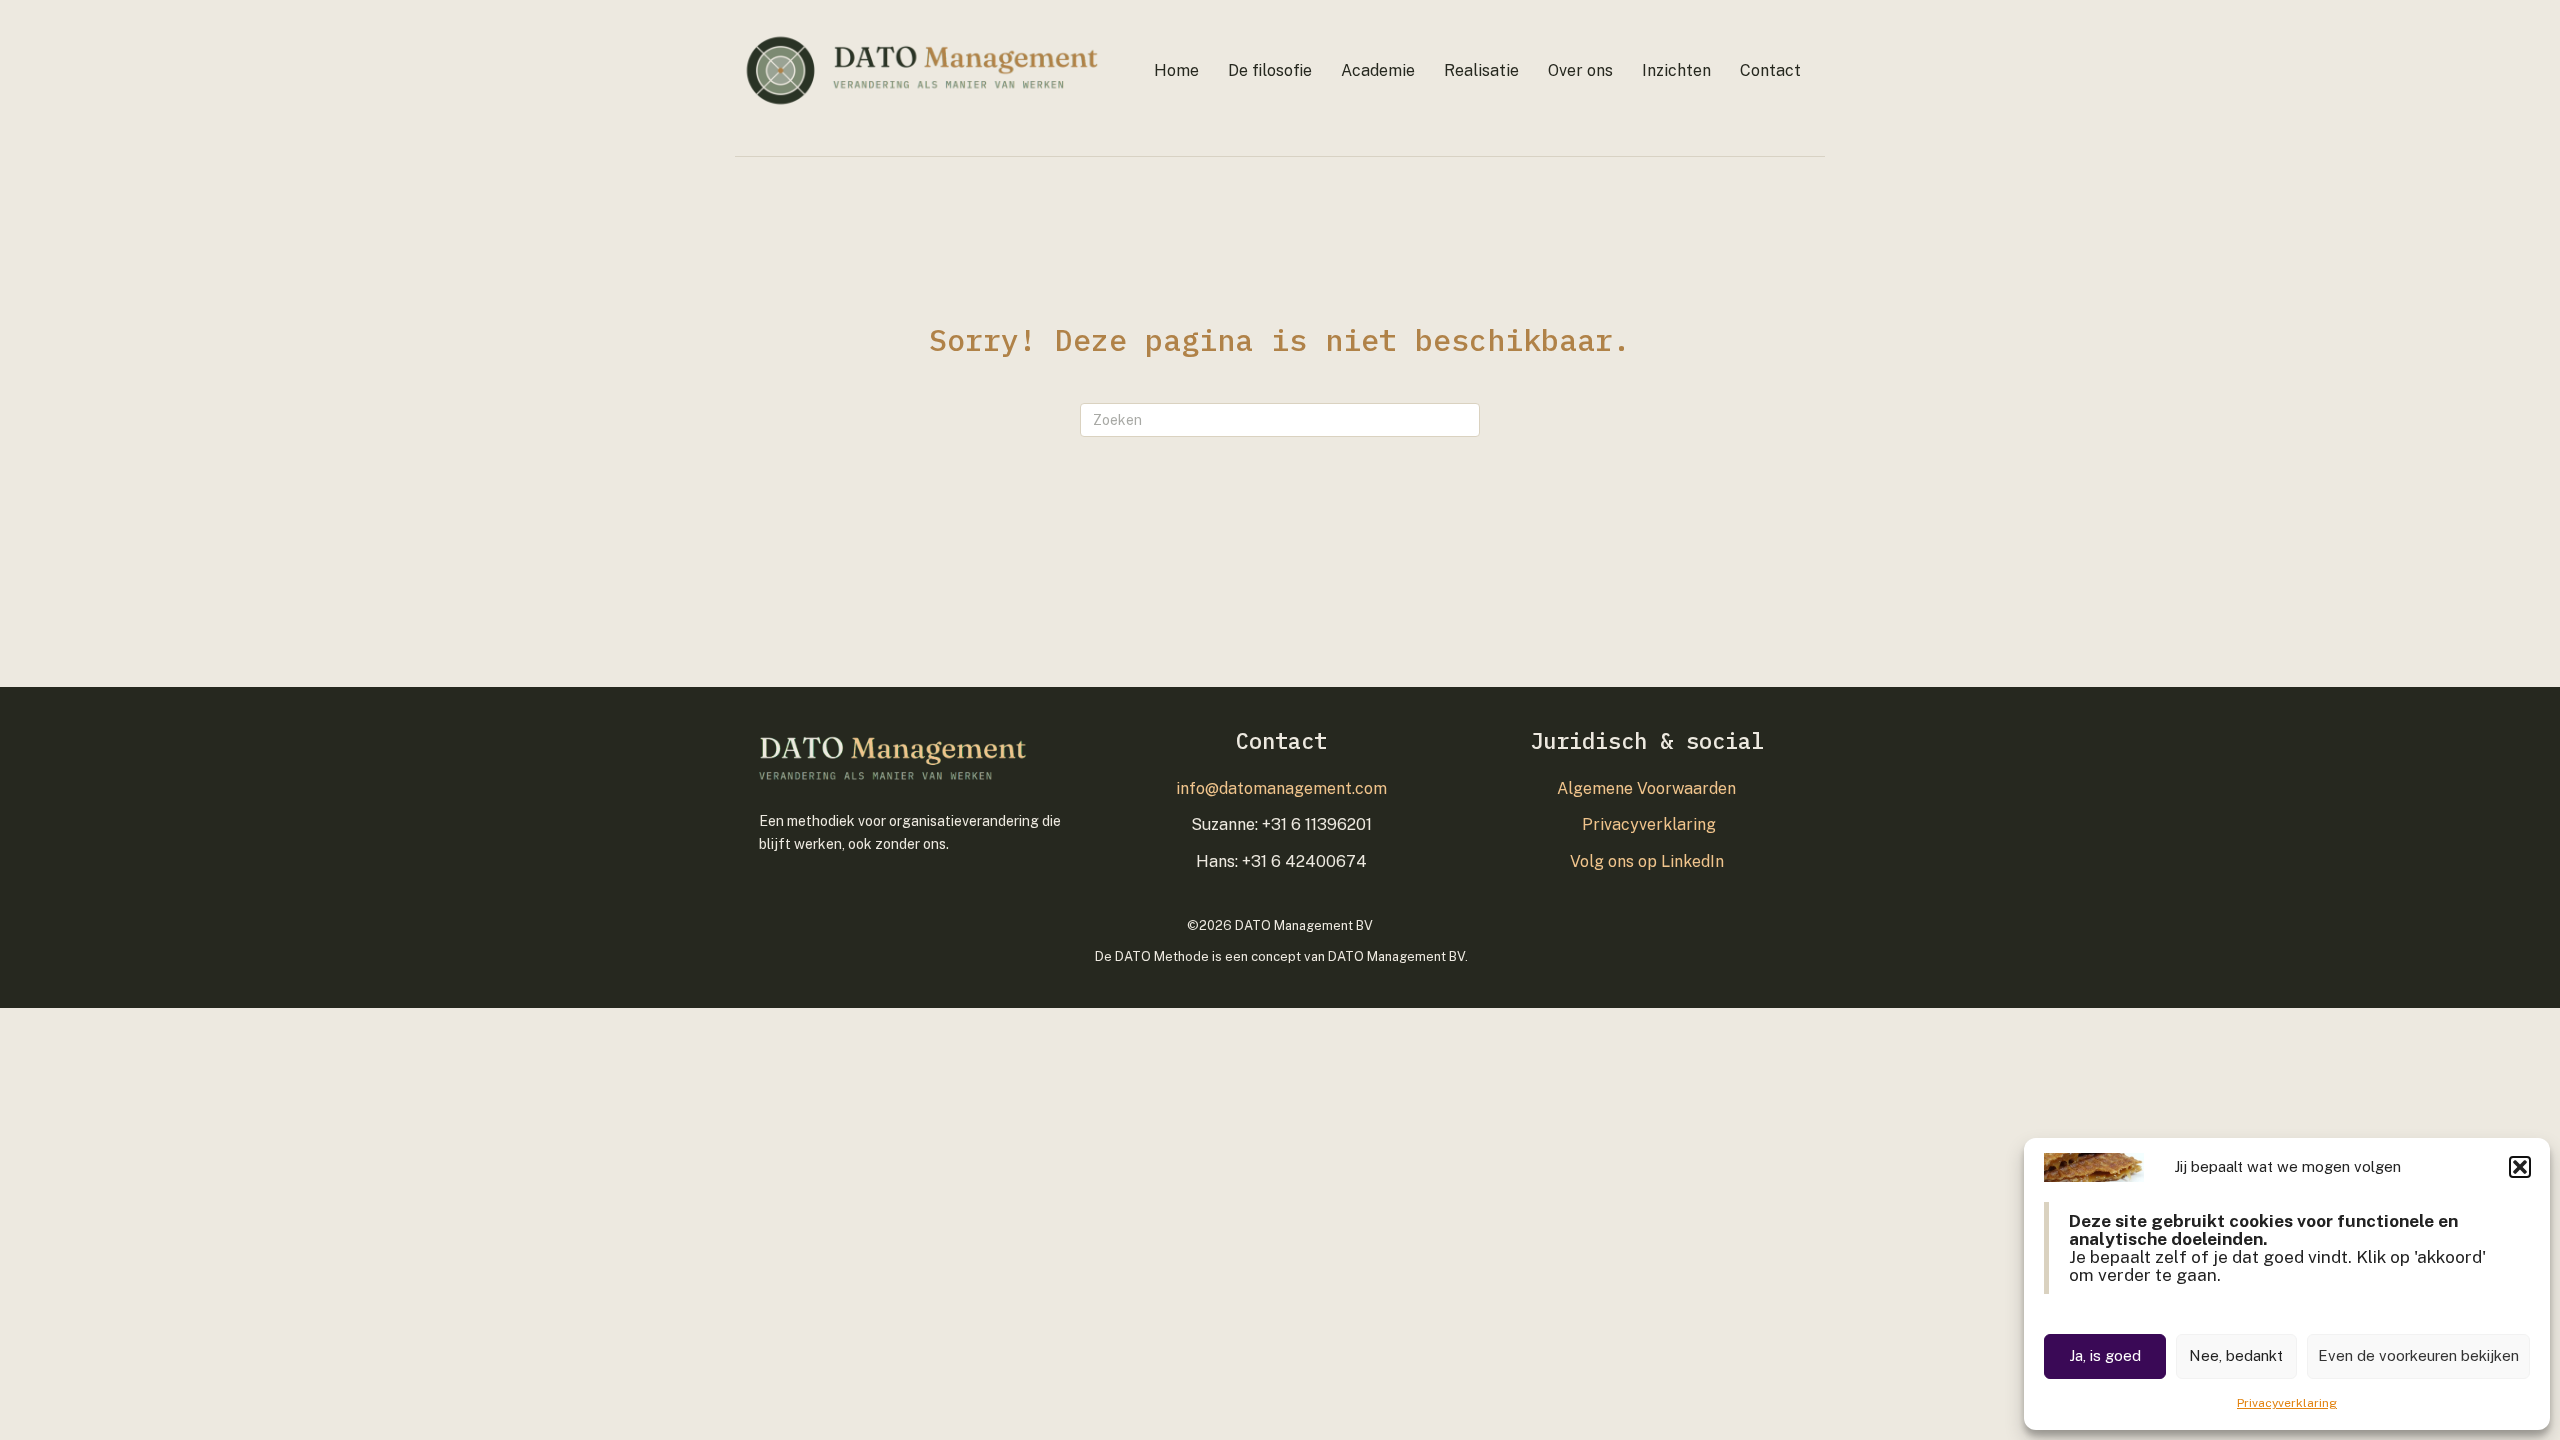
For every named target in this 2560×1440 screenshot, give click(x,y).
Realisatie (1481, 70)
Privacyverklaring (2287, 1403)
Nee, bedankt (2236, 1355)
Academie (1378, 70)
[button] (2520, 1167)
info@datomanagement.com (1281, 788)
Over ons (1580, 70)
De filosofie (1270, 70)
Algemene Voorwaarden (1646, 788)
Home (1176, 70)
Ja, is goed (2105, 1355)
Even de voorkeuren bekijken (2418, 1355)
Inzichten (1676, 70)
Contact (1770, 70)
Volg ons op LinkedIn (1647, 861)
